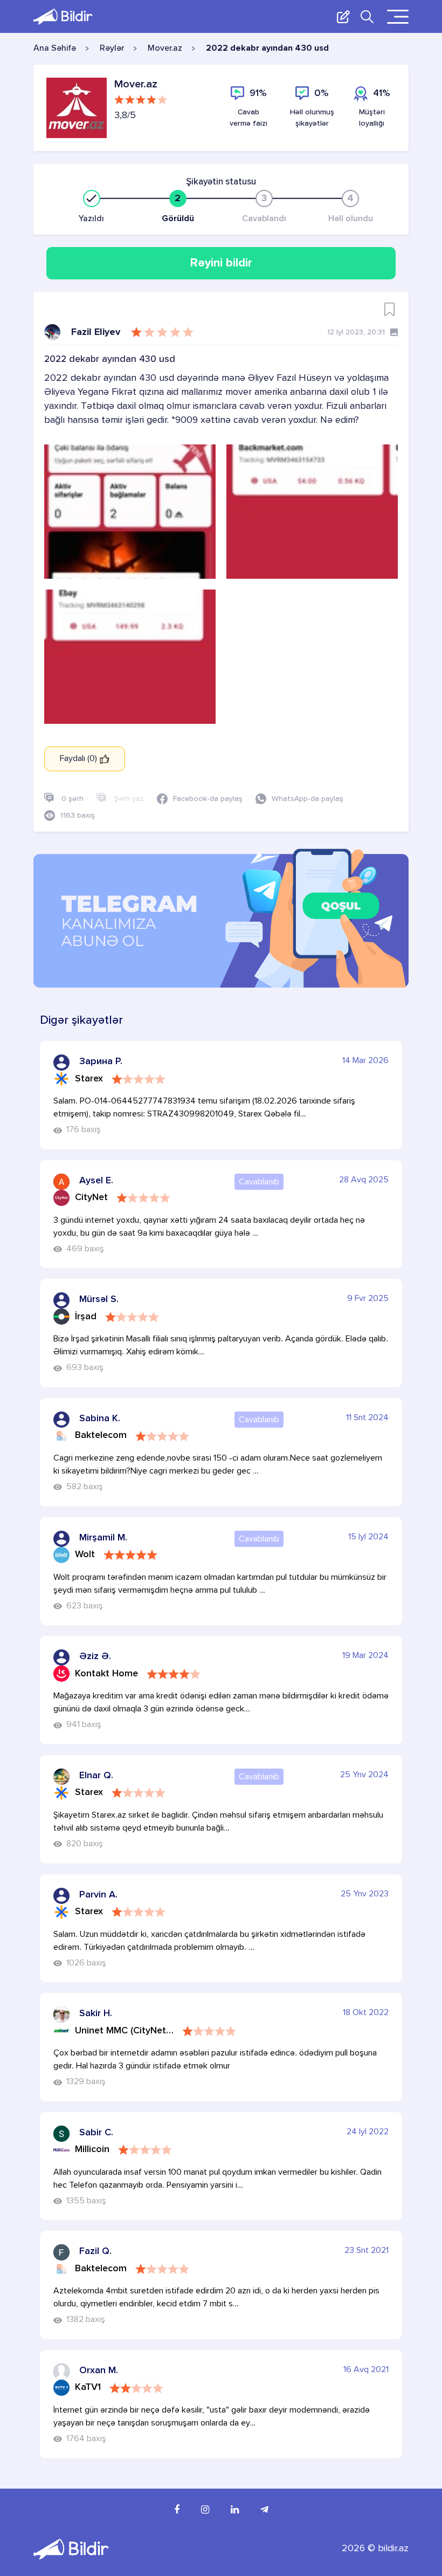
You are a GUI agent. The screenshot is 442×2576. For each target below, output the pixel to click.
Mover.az (165, 49)
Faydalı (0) (80, 759)
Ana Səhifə (55, 49)
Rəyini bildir (221, 263)
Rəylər (112, 49)
